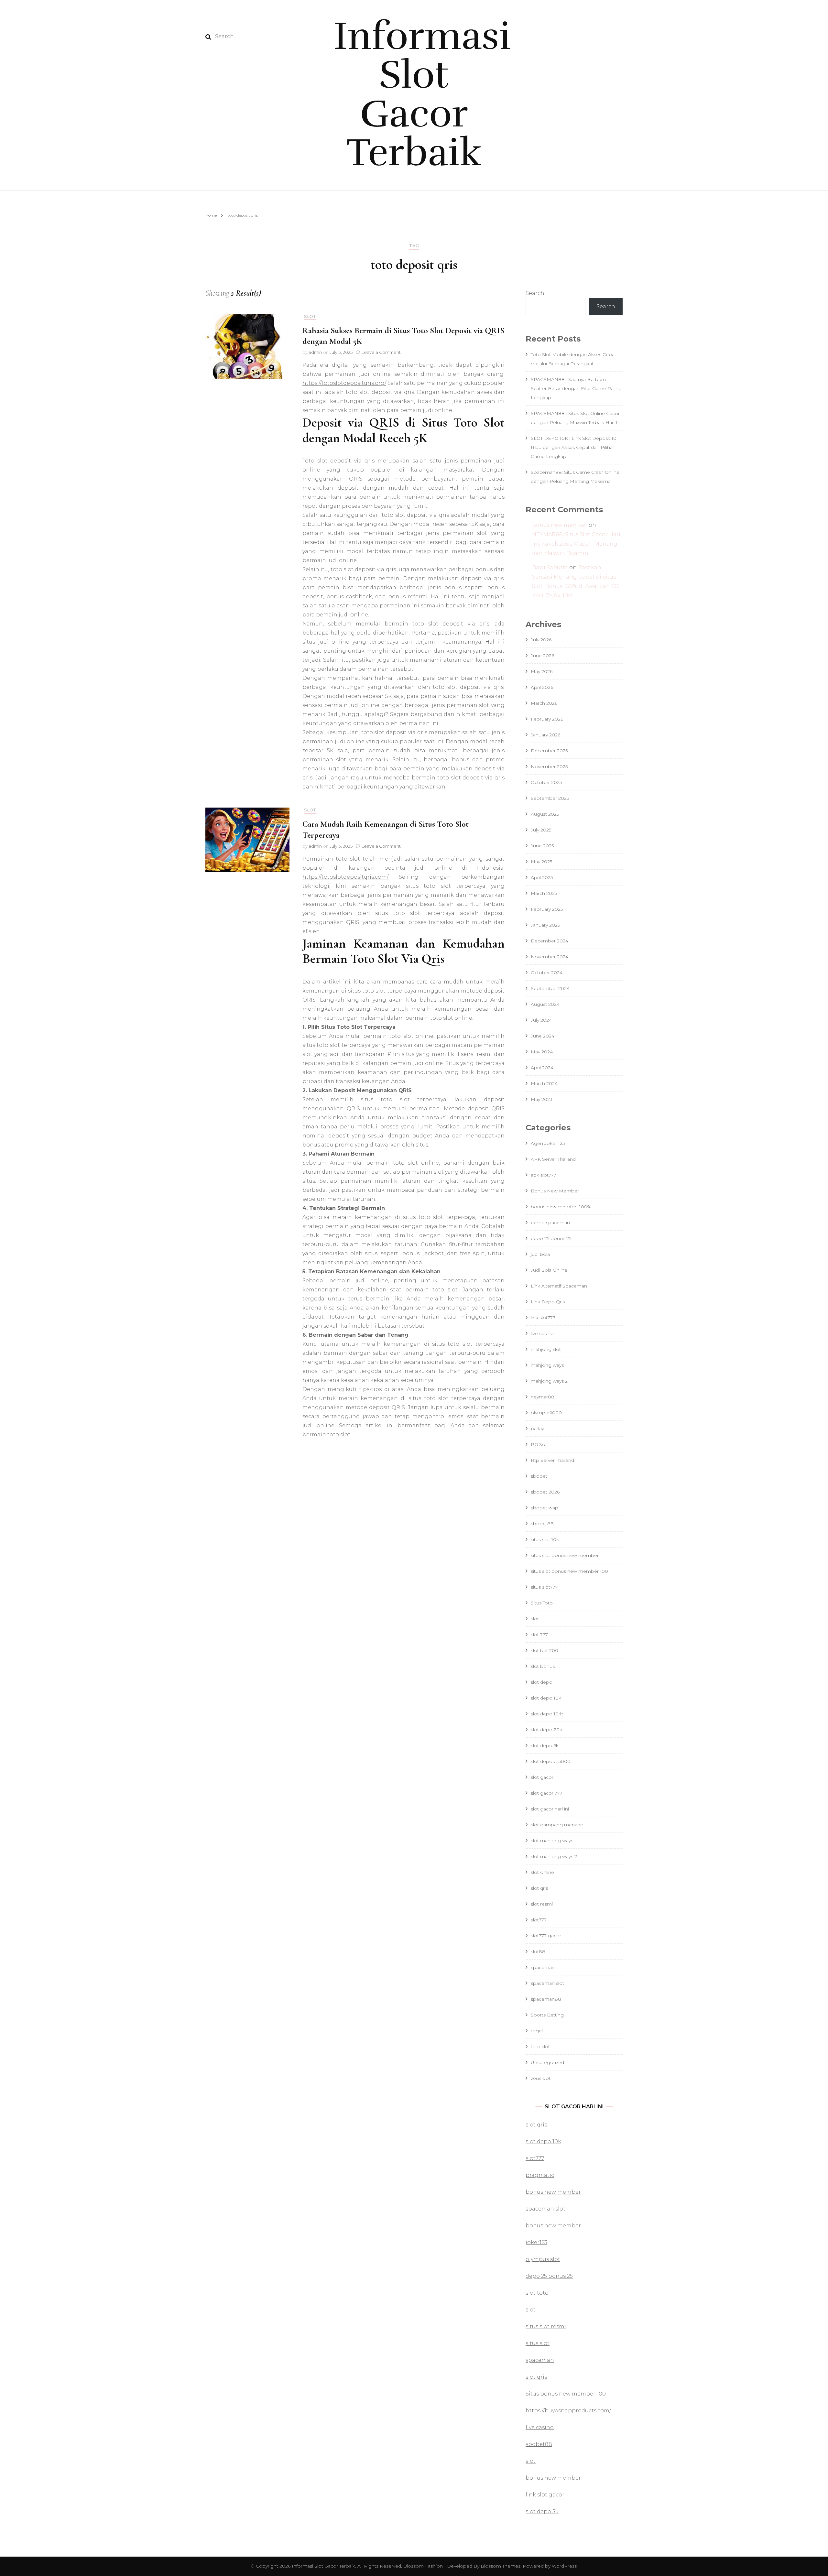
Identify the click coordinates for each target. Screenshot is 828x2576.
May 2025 (541, 862)
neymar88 (543, 1397)
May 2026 (542, 671)
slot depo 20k (546, 1730)
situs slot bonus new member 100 (569, 1571)
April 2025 (542, 877)
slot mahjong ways (552, 1841)
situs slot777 (544, 1587)
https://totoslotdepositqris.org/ (344, 383)
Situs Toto (542, 1603)
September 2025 (550, 798)
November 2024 (550, 957)
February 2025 (547, 909)
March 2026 (544, 703)
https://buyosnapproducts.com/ (568, 2411)
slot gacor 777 (547, 1793)
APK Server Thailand (553, 1159)
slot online (542, 1872)
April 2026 (542, 687)
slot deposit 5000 (551, 1761)
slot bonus (543, 1666)
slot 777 (539, 1635)
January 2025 (545, 925)
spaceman (543, 1967)
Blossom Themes (500, 2566)
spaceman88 (546, 1999)
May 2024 (542, 1052)
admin (315, 352)
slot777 (539, 1920)
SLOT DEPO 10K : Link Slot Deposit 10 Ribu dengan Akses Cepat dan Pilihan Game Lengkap (574, 447)
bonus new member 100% (561, 1207)
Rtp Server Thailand (552, 1460)
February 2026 (547, 719)
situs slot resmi (546, 2326)
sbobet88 (542, 1524)
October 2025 (546, 782)
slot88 (538, 1951)
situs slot (538, 2343)
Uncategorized (547, 2062)
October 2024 (547, 973)
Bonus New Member (555, 1191)
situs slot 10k (545, 1539)
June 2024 (543, 1036)
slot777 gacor (546, 1936)
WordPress (564, 2566)
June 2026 (542, 656)
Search (535, 293)
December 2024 (550, 941)
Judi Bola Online (549, 1270)
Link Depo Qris (548, 1302)
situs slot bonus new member (565, 1555)
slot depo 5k (545, 1745)
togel (537, 2031)
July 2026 (541, 640)
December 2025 (549, 751)
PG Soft (539, 1444)
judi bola (540, 1254)
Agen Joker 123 (548, 1143)
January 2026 (545, 735)
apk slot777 (544, 1175)
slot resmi (542, 1904)
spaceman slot (547, 1983)
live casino (542, 1333)
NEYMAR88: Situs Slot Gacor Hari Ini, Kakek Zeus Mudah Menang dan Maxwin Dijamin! (576, 544)
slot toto (537, 2293)
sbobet (539, 1476)
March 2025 (544, 893)
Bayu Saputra (550, 567)
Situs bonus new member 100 (566, 2394)
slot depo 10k (546, 1698)
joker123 (536, 2242)
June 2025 (542, 846)
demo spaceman (550, 1223)
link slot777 (543, 1318)
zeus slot (541, 2078)
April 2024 (542, 1068)
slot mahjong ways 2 (554, 1856)
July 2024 (541, 1020)
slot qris (539, 1888)
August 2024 (545, 1004)
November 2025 (549, 766)
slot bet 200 (545, 1650)
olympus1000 (546, 1413)
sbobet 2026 (545, 1492)
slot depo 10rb (547, 1714)
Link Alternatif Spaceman (559, 1286)
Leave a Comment (381, 352)
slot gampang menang (557, 1825)
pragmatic (540, 2175)
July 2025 (541, 830)
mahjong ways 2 (549, 1381)
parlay (537, 1429)
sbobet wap (545, 1508)
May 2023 (542, 1099)
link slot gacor (545, 2495)
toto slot (540, 2047)
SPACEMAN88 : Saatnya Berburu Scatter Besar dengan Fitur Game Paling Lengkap (576, 388)
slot (310, 316)
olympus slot (543, 2259)
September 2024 (550, 988)
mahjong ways (547, 1365)
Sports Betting (547, 2015)
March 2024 (544, 1083)
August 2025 (545, 814)
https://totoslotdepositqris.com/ (345, 877)
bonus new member (560, 525)
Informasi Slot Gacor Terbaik (422, 94)
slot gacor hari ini (550, 1809)
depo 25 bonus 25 (551, 1238)
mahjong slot (546, 1349)
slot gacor (542, 1777)
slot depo (542, 1682)
